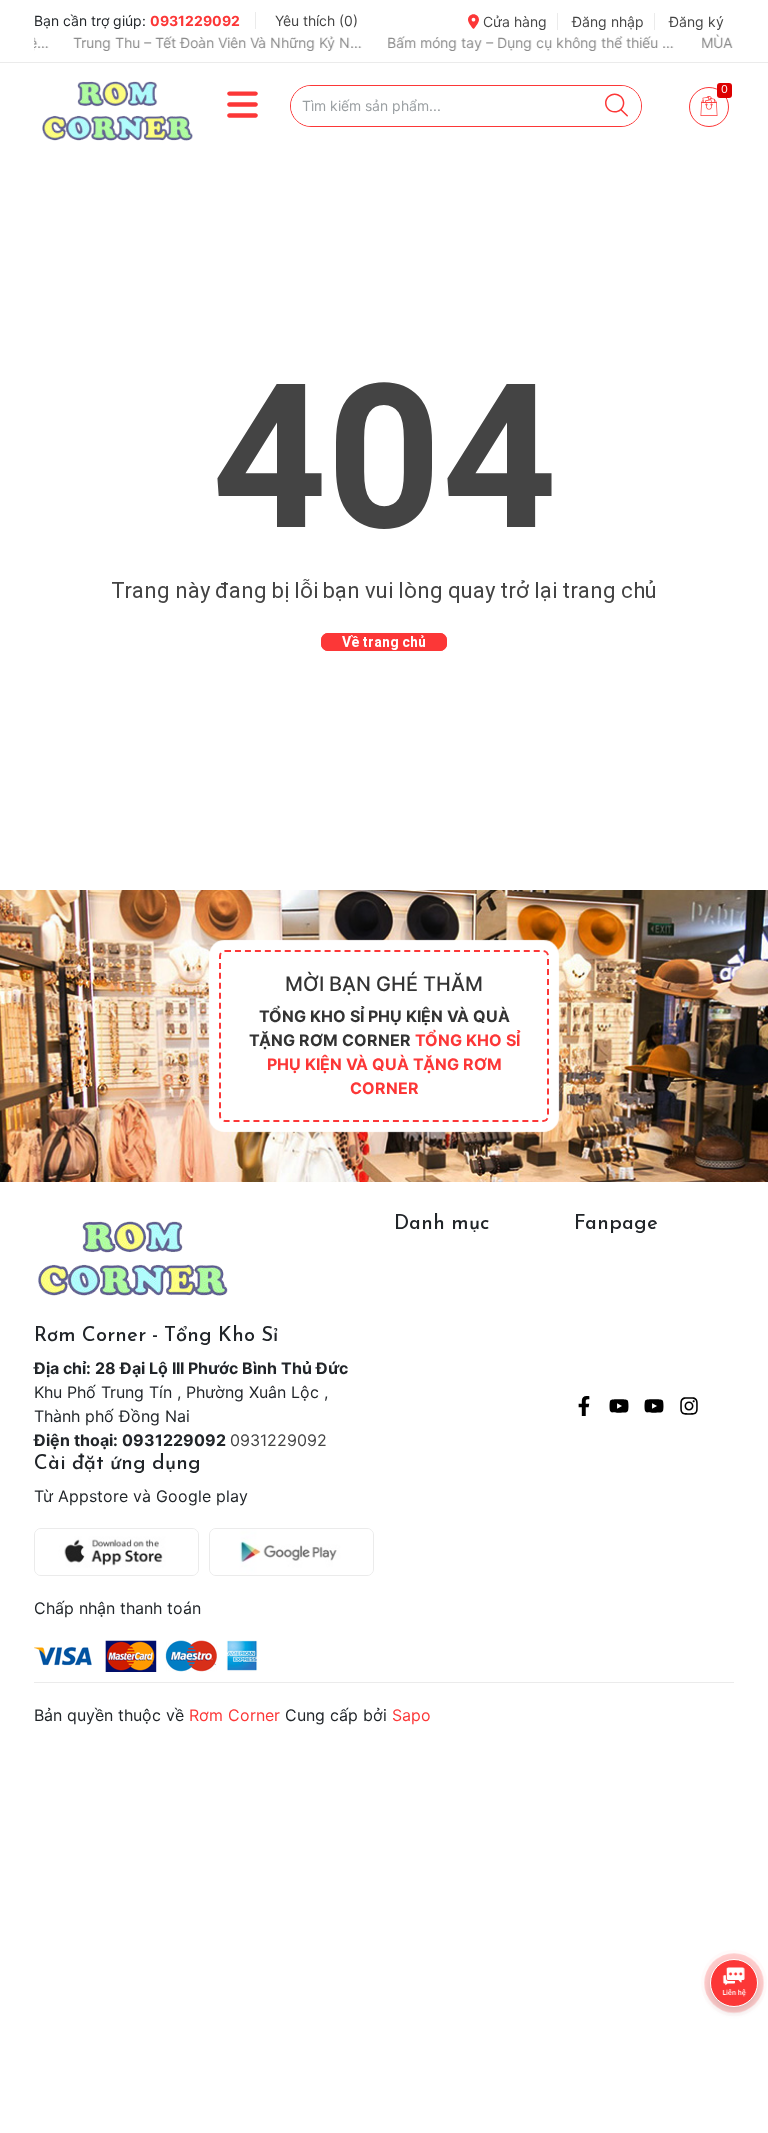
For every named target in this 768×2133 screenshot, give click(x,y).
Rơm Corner (234, 1715)
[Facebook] (584, 1409)
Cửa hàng (513, 21)
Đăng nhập (608, 21)
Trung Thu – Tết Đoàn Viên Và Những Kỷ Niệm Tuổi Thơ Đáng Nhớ (166, 42)
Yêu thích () (316, 20)
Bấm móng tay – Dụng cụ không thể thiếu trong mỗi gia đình (480, 42)
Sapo (411, 1715)
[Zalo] (654, 1409)
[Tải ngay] (121, 1552)
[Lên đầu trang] (713, 2038)
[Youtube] (619, 1409)
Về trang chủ (384, 642)
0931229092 (195, 20)
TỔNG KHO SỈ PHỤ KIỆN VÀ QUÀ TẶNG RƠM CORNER (393, 1064)
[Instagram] (689, 1409)
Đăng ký (696, 21)
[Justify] (616, 106)
